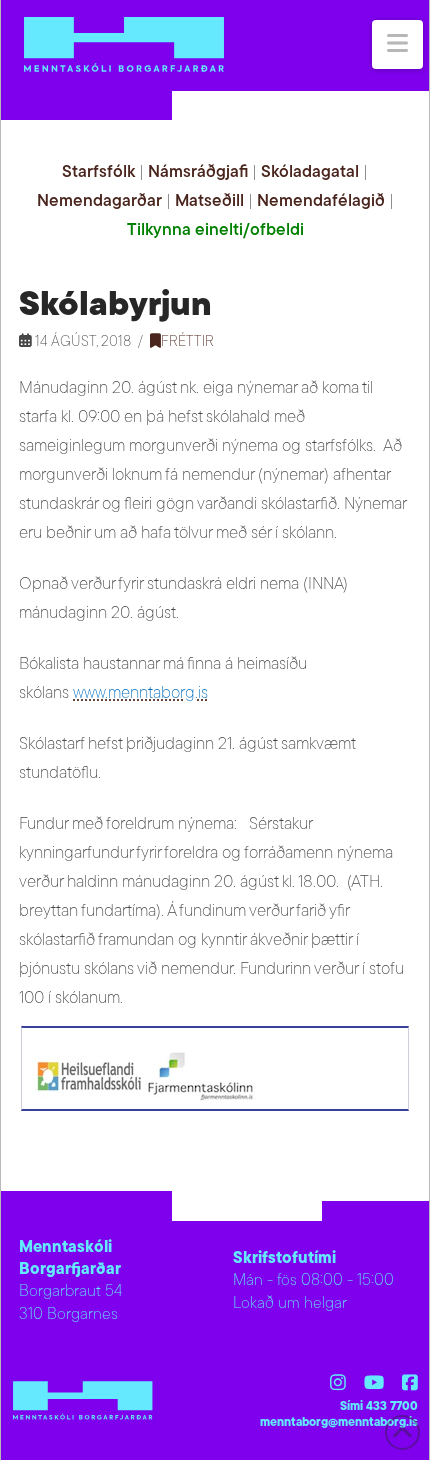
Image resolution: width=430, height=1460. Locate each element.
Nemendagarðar (99, 201)
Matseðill (209, 201)
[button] (397, 44)
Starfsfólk (98, 172)
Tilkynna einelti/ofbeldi (215, 230)
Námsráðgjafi (198, 172)
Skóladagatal (310, 172)
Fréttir (187, 342)
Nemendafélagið (321, 201)
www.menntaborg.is (140, 693)
